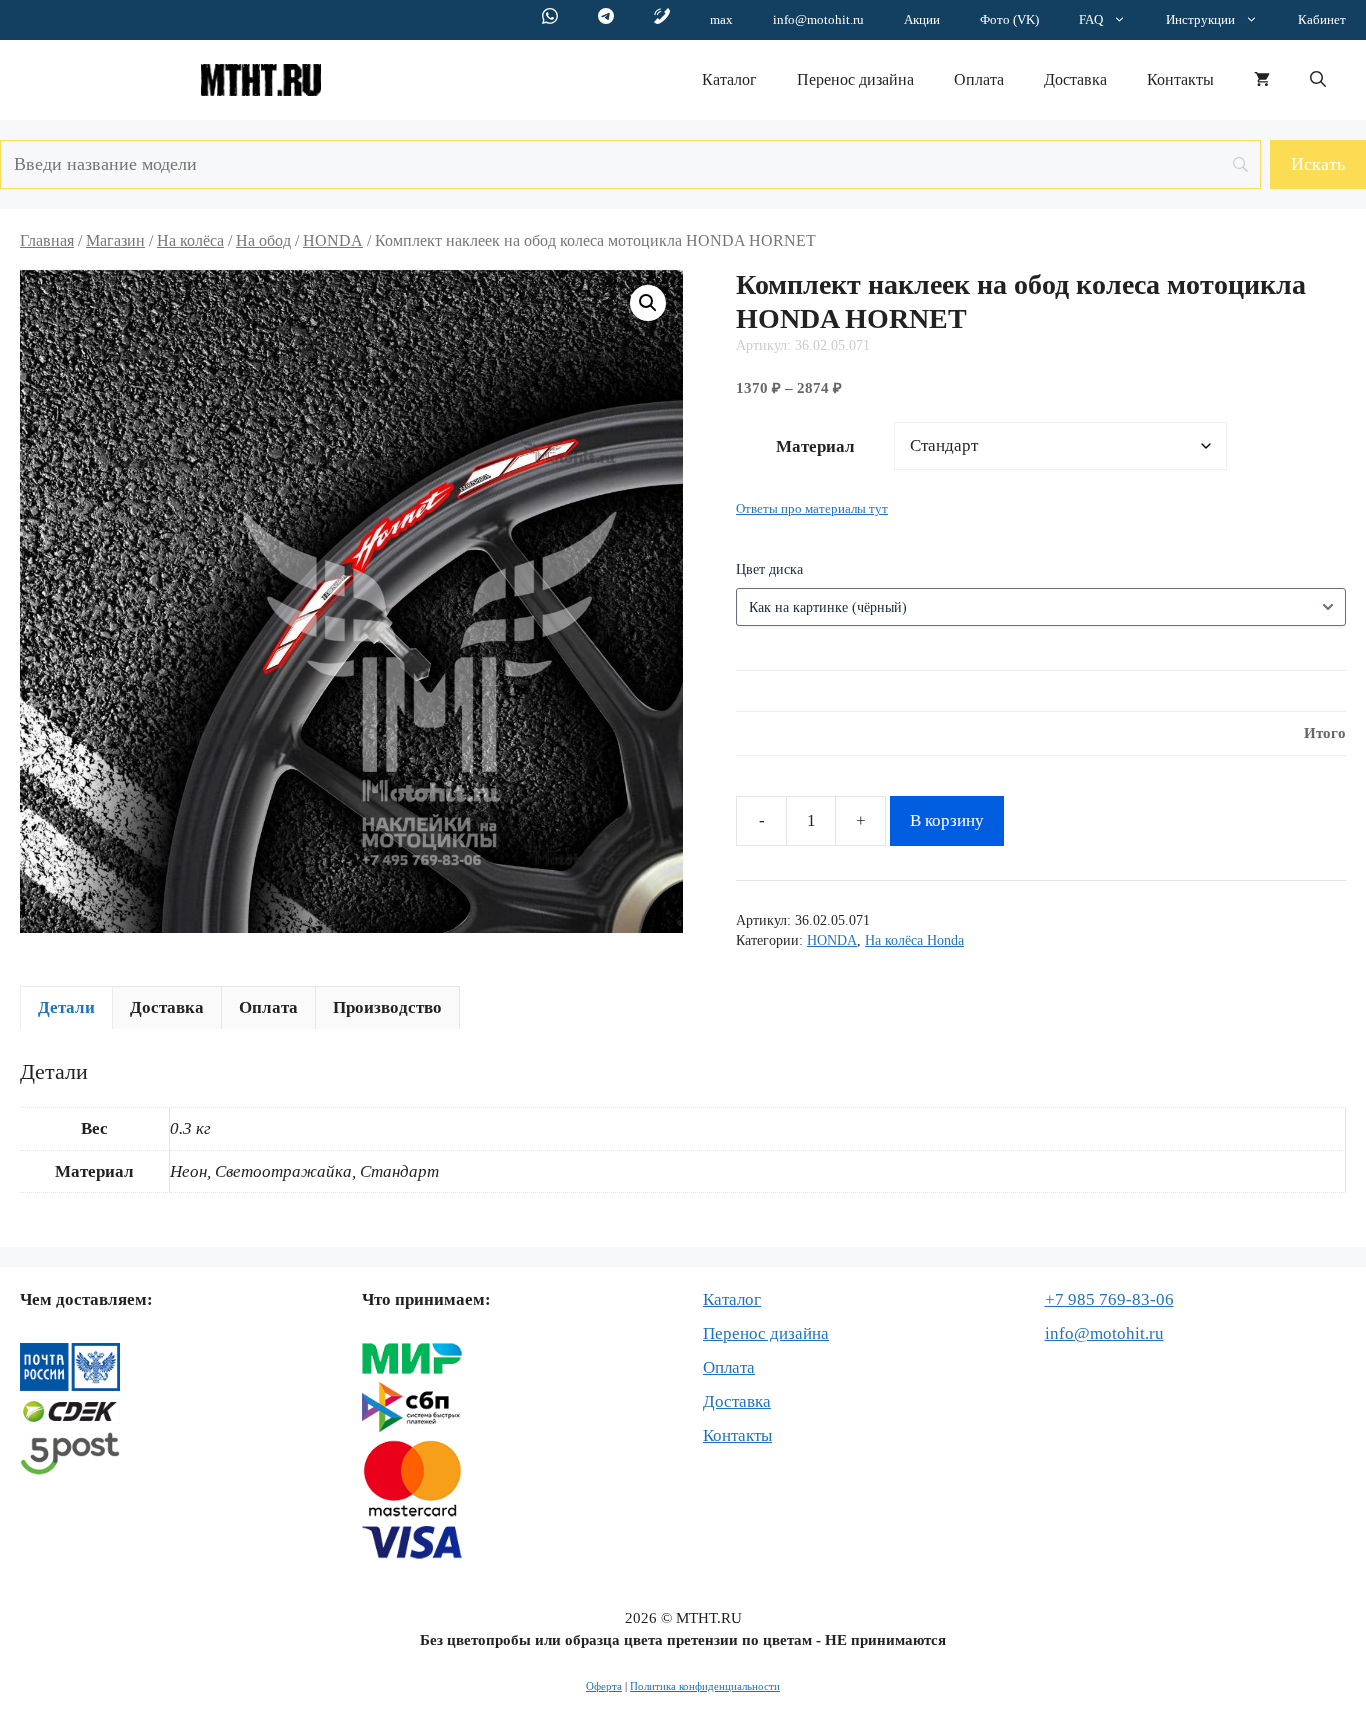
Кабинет (1322, 19)
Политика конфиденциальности (705, 1686)
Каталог (729, 79)
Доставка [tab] (167, 1007)
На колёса (190, 240)
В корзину (947, 820)
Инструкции (1200, 19)
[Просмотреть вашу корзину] (1262, 80)
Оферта (604, 1686)
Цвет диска (769, 569)
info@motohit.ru (818, 19)
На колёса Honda (914, 940)
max (721, 19)
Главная (47, 240)
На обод (263, 240)
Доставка (1075, 79)
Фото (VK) (1009, 19)
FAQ (1091, 19)
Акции (922, 19)
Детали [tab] (66, 1007)
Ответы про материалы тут (812, 509)
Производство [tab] (387, 1007)
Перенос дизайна (855, 79)
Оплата (979, 79)
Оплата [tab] (268, 1007)
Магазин (115, 240)
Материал (815, 446)
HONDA (333, 240)
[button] (1318, 80)
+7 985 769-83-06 (1109, 1299)
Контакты (1180, 79)
